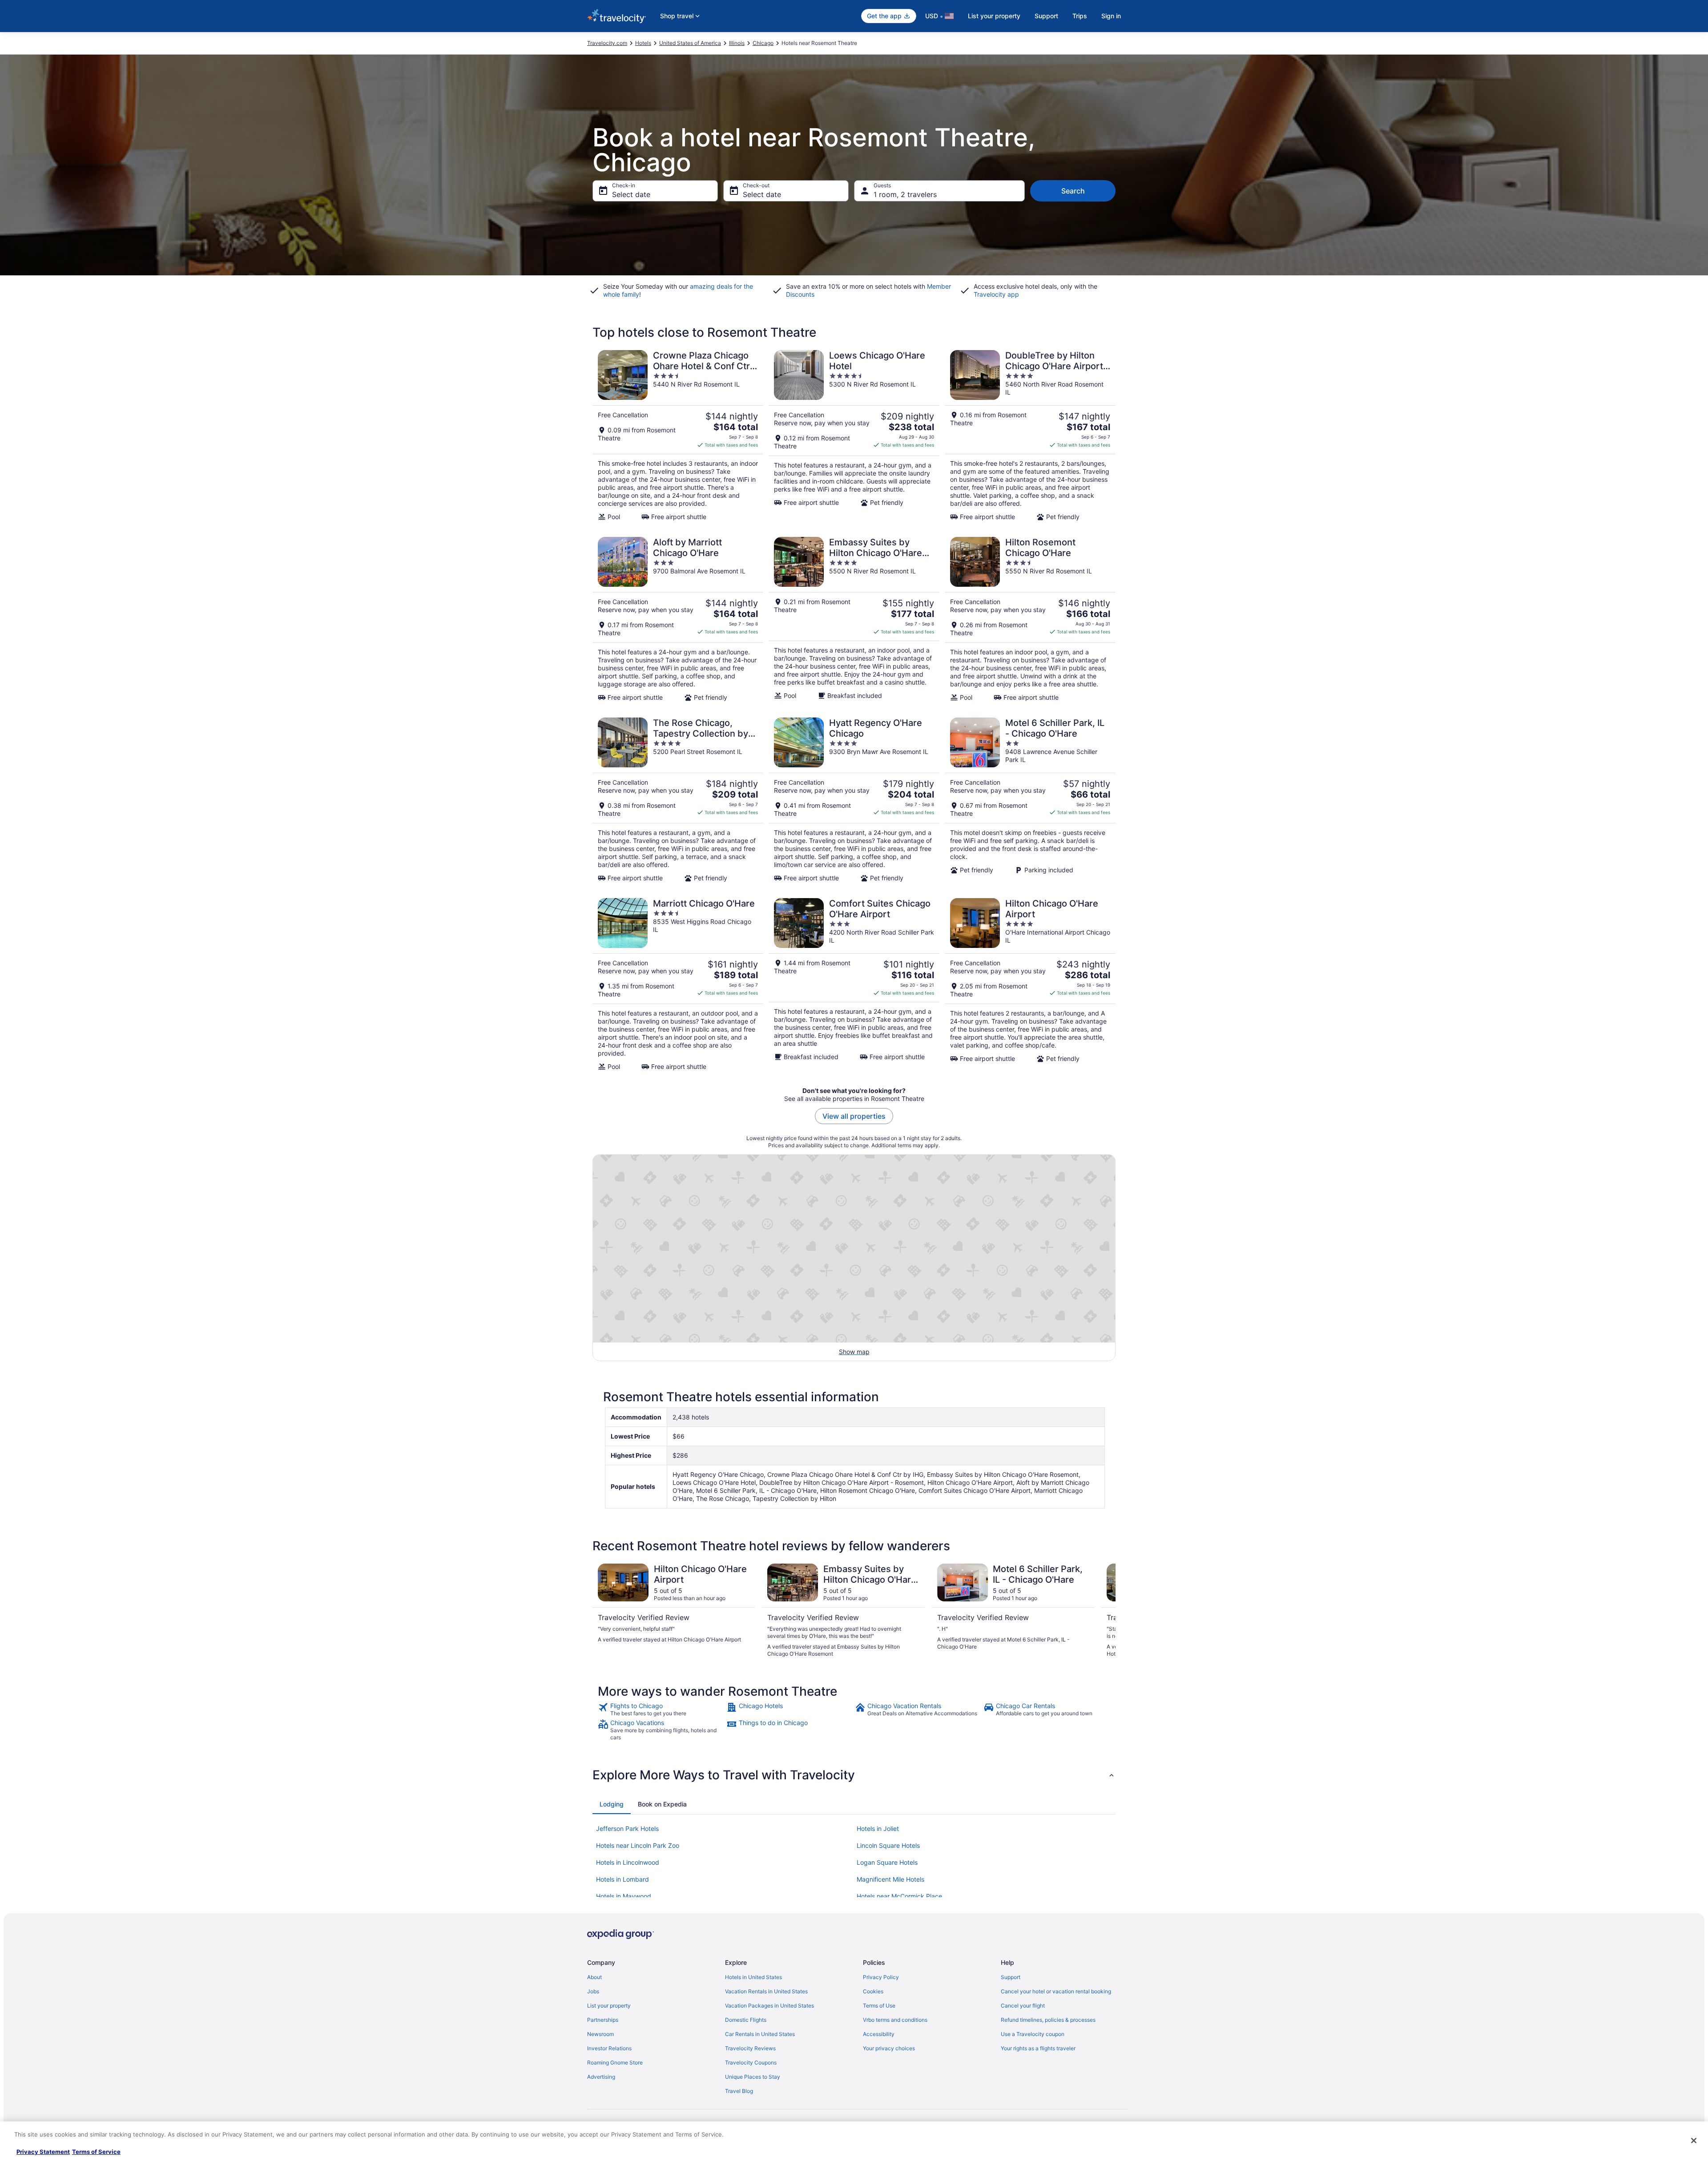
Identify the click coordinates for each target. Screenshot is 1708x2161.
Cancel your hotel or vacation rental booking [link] (1056, 1991)
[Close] (1694, 2141)
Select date (631, 194)
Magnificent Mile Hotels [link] (890, 1879)
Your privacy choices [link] (889, 2048)
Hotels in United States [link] (753, 1977)
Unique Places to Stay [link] (753, 2077)
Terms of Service (96, 2152)
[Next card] (1105, 1611)
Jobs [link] (593, 1991)
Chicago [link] (763, 43)
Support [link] (1011, 1977)
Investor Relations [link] (609, 2048)
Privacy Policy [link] (881, 1977)
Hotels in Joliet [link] (878, 1828)
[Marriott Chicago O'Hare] (678, 984)
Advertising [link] (601, 2077)
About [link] (594, 1977)
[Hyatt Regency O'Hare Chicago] (854, 800)
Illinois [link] (737, 43)
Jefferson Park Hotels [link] (627, 1828)
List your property (994, 16)
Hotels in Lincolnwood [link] (628, 1862)
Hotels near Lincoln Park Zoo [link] (638, 1845)
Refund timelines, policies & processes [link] (1048, 2020)
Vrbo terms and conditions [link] (895, 2020)
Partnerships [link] (603, 2020)
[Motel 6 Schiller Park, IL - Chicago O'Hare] (1030, 800)
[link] (661, 1709)
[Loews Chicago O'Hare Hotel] (854, 435)
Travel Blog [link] (739, 2091)
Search (1073, 191)
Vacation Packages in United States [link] (769, 2006)
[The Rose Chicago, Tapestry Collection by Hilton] (678, 800)
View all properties (854, 1116)
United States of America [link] (690, 43)
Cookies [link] (873, 1991)
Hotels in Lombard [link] (622, 1879)
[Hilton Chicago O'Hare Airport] (1030, 984)
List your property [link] (609, 2006)
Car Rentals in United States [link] (760, 2034)
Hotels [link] (643, 43)
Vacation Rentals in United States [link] (766, 1991)
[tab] (612, 1804)
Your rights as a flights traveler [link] (1038, 2048)
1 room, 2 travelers (905, 194)
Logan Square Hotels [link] (887, 1862)
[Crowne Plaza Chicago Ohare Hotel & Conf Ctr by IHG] (678, 435)
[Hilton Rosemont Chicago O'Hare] (1030, 619)
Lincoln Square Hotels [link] (888, 1845)
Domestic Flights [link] (746, 2020)
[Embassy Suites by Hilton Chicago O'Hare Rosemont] (854, 619)
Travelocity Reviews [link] (750, 2048)
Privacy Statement (43, 2152)
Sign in (1111, 16)
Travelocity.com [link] (607, 43)
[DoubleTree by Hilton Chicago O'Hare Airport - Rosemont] (1030, 435)
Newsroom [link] (600, 2034)
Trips (1080, 16)
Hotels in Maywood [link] (624, 1896)
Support (1046, 16)
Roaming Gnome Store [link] (615, 2062)
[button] (854, 1775)
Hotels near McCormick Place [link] (899, 1896)
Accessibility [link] (879, 2034)
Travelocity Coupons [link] (751, 2062)
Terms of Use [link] (879, 2006)
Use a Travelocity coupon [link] (1033, 2034)
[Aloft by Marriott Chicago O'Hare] (678, 619)
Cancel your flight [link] (1023, 2006)
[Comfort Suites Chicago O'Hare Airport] (854, 984)
